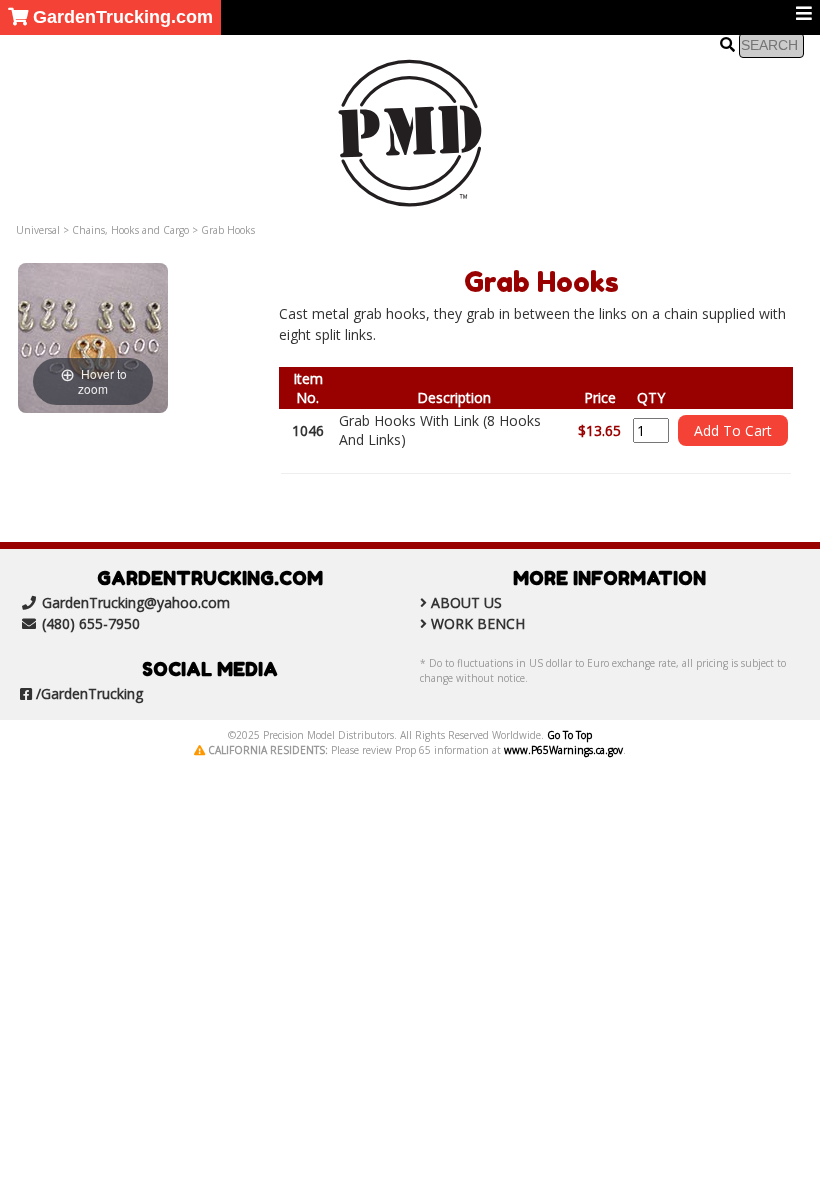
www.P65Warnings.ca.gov (563, 750)
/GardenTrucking (89, 693)
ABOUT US (466, 602)
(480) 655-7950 (91, 623)
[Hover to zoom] (93, 336)
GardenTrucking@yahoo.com (136, 602)
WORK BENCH (478, 623)
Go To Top (569, 735)
